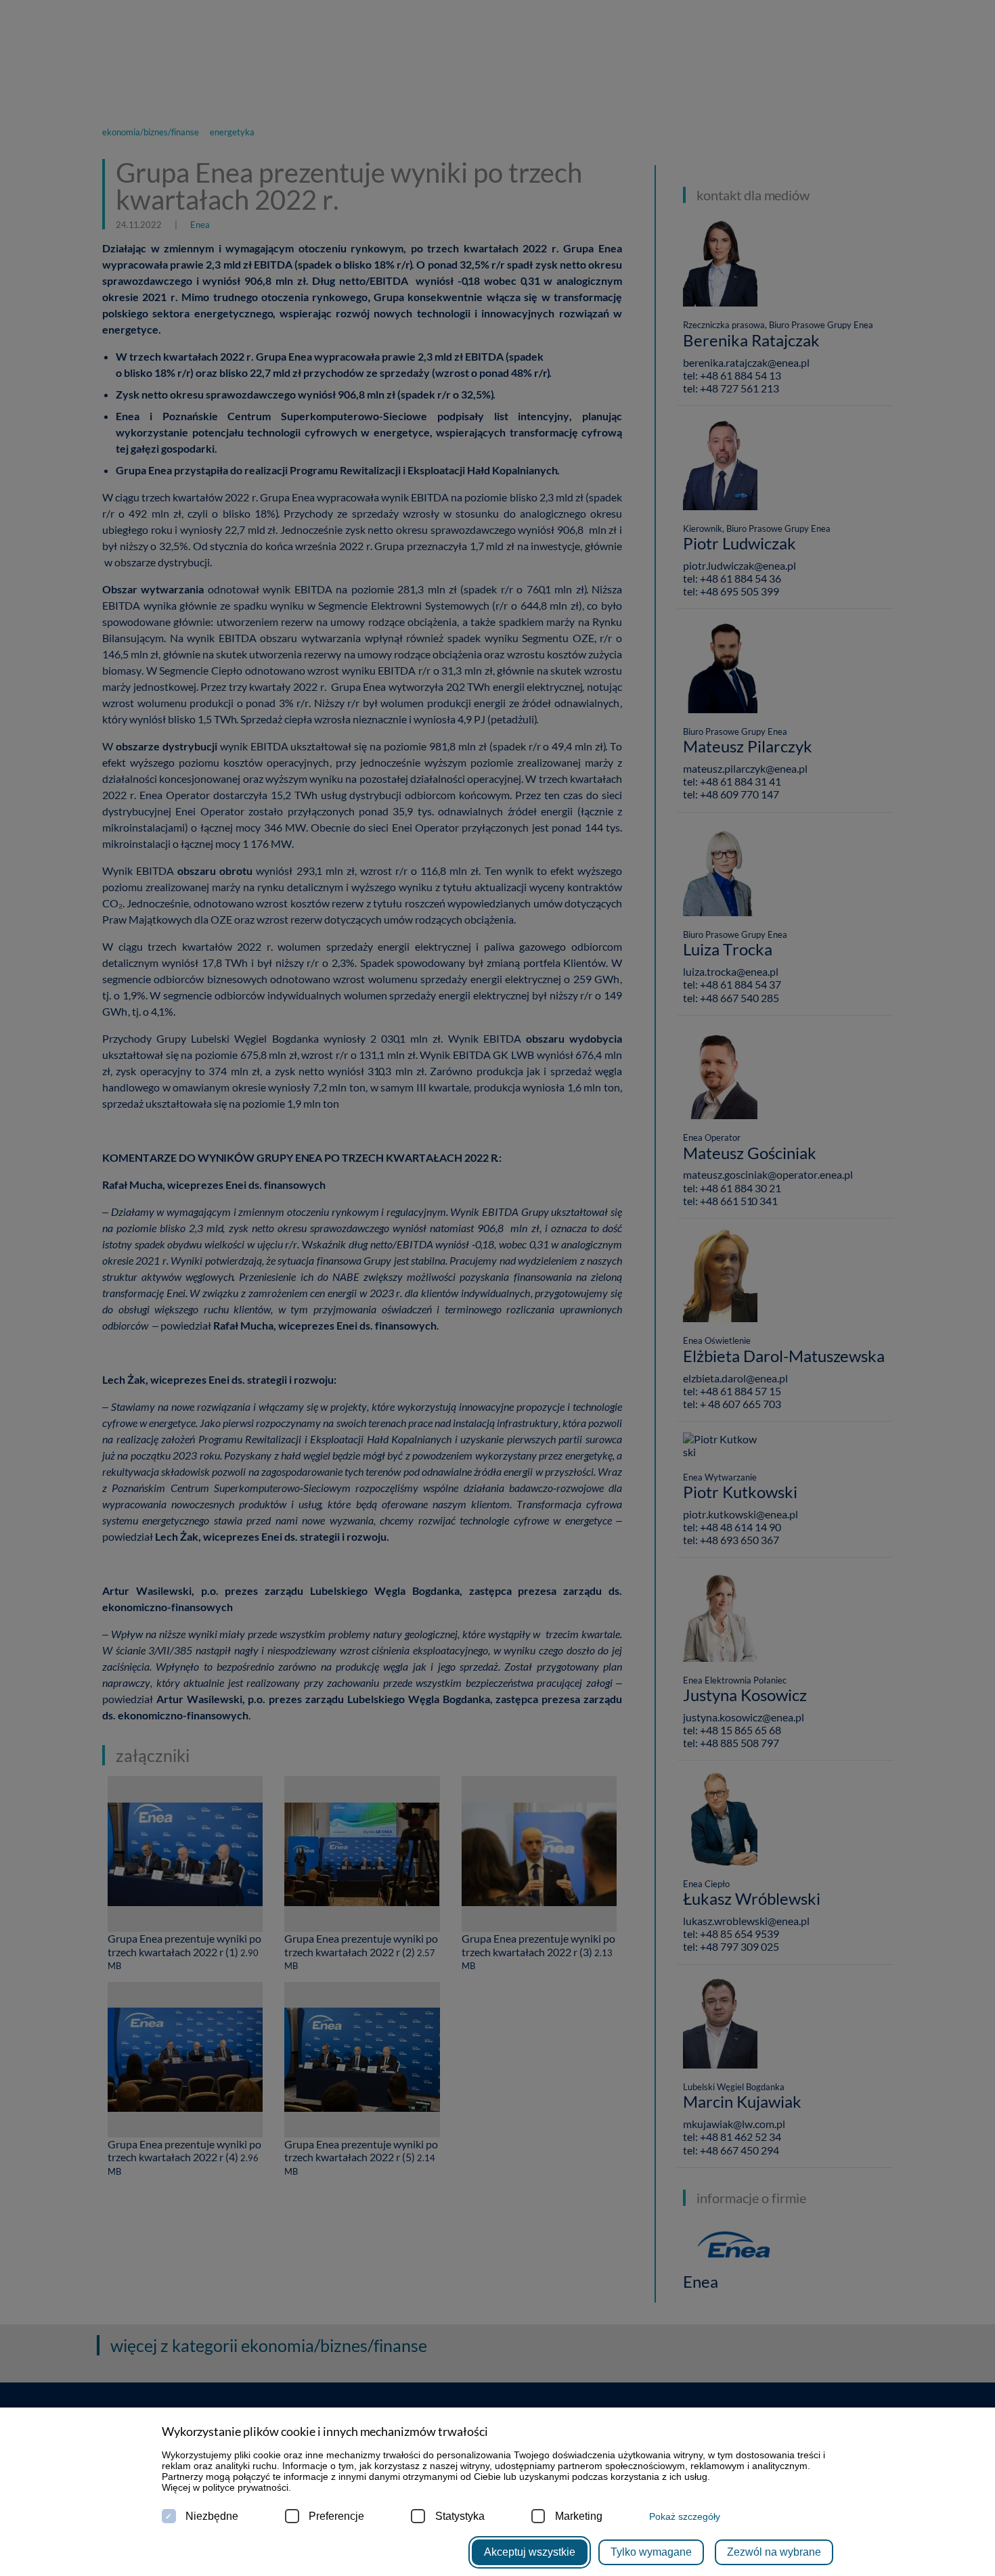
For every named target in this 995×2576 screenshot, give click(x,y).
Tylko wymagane (651, 2552)
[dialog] (497, 1288)
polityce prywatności (245, 2487)
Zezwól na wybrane (774, 2552)
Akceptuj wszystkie (530, 2552)
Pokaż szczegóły (685, 2516)
